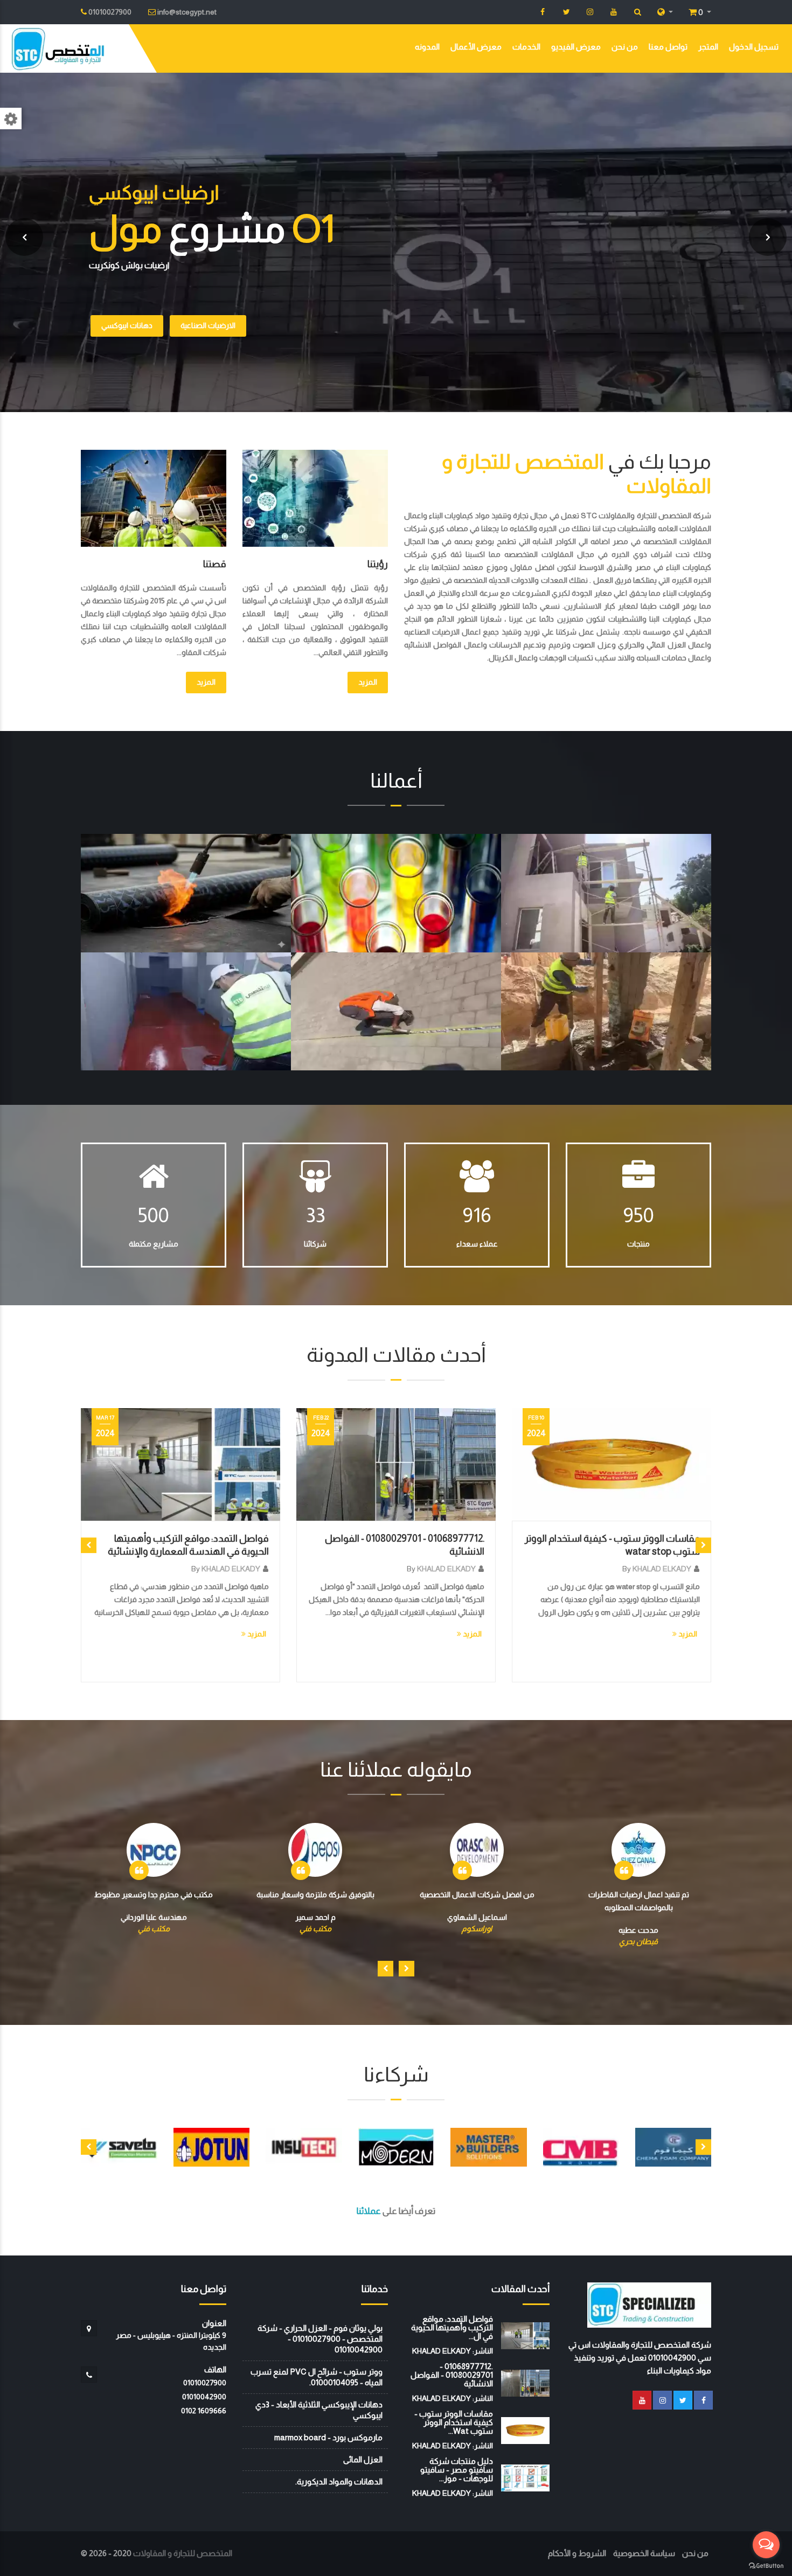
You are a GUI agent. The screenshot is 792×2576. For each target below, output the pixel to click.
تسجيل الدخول (754, 47)
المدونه (427, 47)
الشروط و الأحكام (577, 2553)
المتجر (708, 47)
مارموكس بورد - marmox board (328, 2437)
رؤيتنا (378, 564)
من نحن (625, 47)
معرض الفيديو (576, 47)
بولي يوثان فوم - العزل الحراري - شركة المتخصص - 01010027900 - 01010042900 (320, 2339)
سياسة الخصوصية (644, 2553)
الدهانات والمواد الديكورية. (339, 2481)
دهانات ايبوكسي (127, 325)
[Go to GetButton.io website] (766, 2565)
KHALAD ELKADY (231, 1569)
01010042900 (204, 2397)
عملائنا (369, 2211)
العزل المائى (363, 2459)
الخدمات (526, 47)
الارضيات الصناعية (208, 325)
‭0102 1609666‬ (204, 2411)
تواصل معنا (668, 47)
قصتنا (215, 564)
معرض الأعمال (476, 47)
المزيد (368, 682)
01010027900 (205, 2383)
